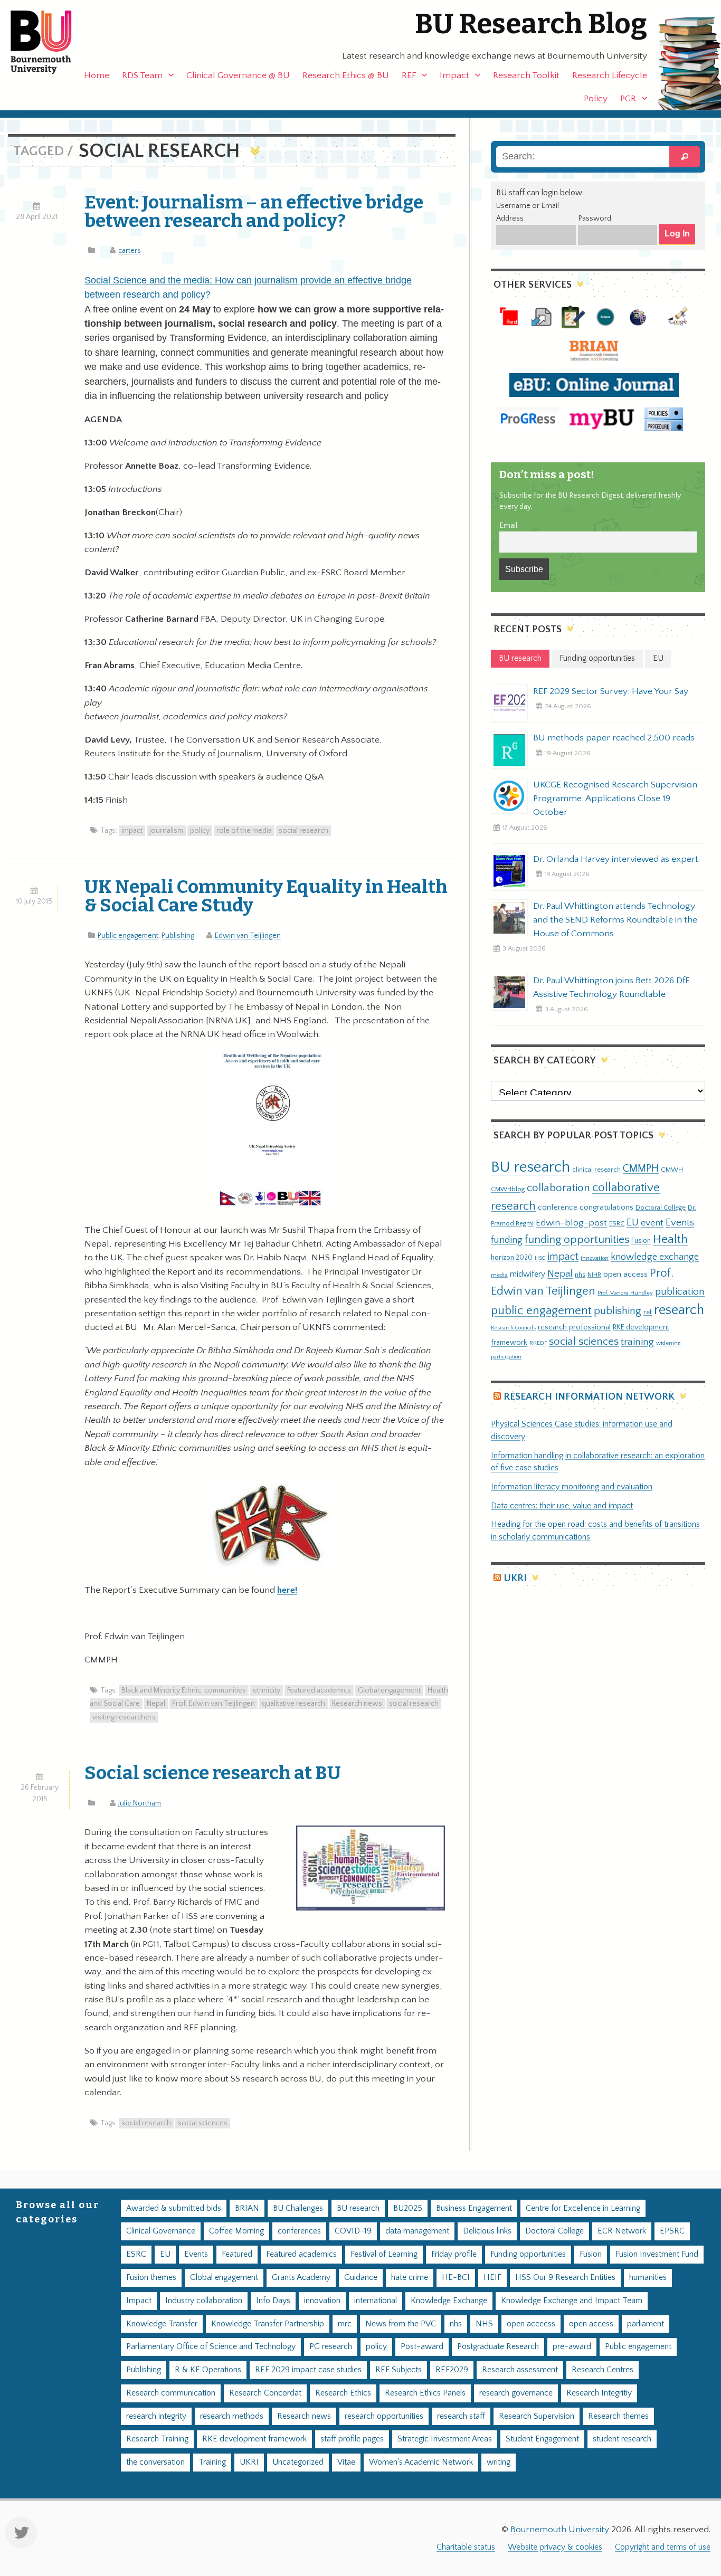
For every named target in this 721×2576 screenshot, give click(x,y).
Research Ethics (343, 2393)
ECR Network (622, 2231)
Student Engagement (542, 2439)
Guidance (361, 2278)
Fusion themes (151, 2278)
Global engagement (389, 1690)
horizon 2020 (512, 1258)
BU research (530, 1167)
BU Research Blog (531, 24)
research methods (232, 2416)
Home (97, 75)
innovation (595, 1258)
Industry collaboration (204, 2301)
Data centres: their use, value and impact (562, 1506)
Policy (596, 99)
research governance (516, 2393)
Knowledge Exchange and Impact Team (572, 2301)
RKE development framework (254, 2439)
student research (622, 2439)
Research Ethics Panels (425, 2393)
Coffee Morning (236, 2231)
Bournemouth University (50, 42)
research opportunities (384, 2416)
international (376, 2301)
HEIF (492, 2278)
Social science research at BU (213, 1773)
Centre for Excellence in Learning (583, 2208)
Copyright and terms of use (663, 2547)
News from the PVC (401, 2324)
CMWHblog (508, 1189)
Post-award (422, 2347)
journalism (166, 831)
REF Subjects (399, 2370)
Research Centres (603, 2370)
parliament (646, 2324)
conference (558, 1208)
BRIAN (247, 2208)
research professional (574, 1327)
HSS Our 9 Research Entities (565, 2278)
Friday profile (454, 2254)
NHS (484, 2324)
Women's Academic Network (421, 2462)
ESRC (617, 1223)
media (499, 1275)
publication (680, 1291)
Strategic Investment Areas (445, 2439)
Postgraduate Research (498, 2347)
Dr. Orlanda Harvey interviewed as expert (616, 859)
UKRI (515, 1578)
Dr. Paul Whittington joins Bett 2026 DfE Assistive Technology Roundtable (611, 987)
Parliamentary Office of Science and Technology (211, 2347)
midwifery (528, 1274)
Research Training (157, 2439)
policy (200, 831)
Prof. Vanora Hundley (625, 1293)
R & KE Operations (208, 2370)
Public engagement (128, 936)
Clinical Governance (161, 2231)
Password (595, 218)
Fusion (641, 1241)
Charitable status (466, 2547)
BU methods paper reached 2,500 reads (614, 738)
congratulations (606, 1207)
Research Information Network (589, 1397)
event (652, 1223)
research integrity (156, 2416)
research (679, 1310)
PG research (331, 2347)
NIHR (594, 1275)
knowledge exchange (655, 1257)
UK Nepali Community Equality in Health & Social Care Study (266, 896)
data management (417, 2231)
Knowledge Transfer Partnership (268, 2324)
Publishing (178, 936)
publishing (618, 1311)
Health (670, 1239)
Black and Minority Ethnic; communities (184, 1690)
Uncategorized (298, 2462)
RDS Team (142, 75)
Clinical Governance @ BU (238, 75)
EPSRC (672, 2231)
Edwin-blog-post (571, 1223)
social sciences (203, 2123)
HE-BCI (456, 2278)
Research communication (171, 2393)
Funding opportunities (528, 2254)
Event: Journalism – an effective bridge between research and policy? (254, 211)
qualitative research (293, 1704)
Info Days (273, 2301)
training (637, 1342)
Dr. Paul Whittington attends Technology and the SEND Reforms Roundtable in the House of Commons (615, 920)
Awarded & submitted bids (174, 2208)
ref (648, 1312)
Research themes (618, 2416)
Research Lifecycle (610, 75)
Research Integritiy (599, 2393)
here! (287, 1590)
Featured (237, 2254)
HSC (540, 1258)
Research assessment (520, 2370)
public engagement (541, 1311)
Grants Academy (301, 2278)
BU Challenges (298, 2208)
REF (409, 75)
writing (499, 2462)
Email (508, 526)
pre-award (572, 2347)
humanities (648, 2278)
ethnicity (267, 1690)
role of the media (244, 831)
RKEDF (538, 1343)
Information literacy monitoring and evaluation (572, 1487)
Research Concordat (265, 2393)
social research (303, 831)
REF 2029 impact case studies (308, 2370)
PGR (628, 99)
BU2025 (408, 2208)
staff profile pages (352, 2439)
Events (680, 1223)
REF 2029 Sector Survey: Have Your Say (611, 691)
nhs (580, 1275)
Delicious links (487, 2231)
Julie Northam (140, 1803)
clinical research (596, 1170)
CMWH (672, 1170)
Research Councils (513, 1328)
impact (132, 831)
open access (625, 1274)
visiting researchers (124, 1717)
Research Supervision (537, 2416)
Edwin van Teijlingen (248, 936)
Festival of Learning (384, 2254)
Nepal (156, 1704)
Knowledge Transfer (162, 2324)
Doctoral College (661, 1208)
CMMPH (641, 1168)
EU (633, 1223)
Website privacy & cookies (555, 2547)
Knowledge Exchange (449, 2301)
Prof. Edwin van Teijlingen (214, 1704)
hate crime (410, 2278)
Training (212, 2462)
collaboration (558, 1188)
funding (507, 1240)
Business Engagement (474, 2208)
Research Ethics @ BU (346, 75)
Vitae (346, 2462)
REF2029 (452, 2370)
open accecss (531, 2324)
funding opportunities (577, 1240)
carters (130, 251)
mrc (345, 2324)
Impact (454, 75)
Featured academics (319, 1690)
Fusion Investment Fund (657, 2254)
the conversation (155, 2462)
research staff (461, 2416)
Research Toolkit (526, 75)
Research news (357, 1704)
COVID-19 (353, 2231)
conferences (299, 2231)
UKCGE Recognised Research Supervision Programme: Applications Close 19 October (615, 799)
